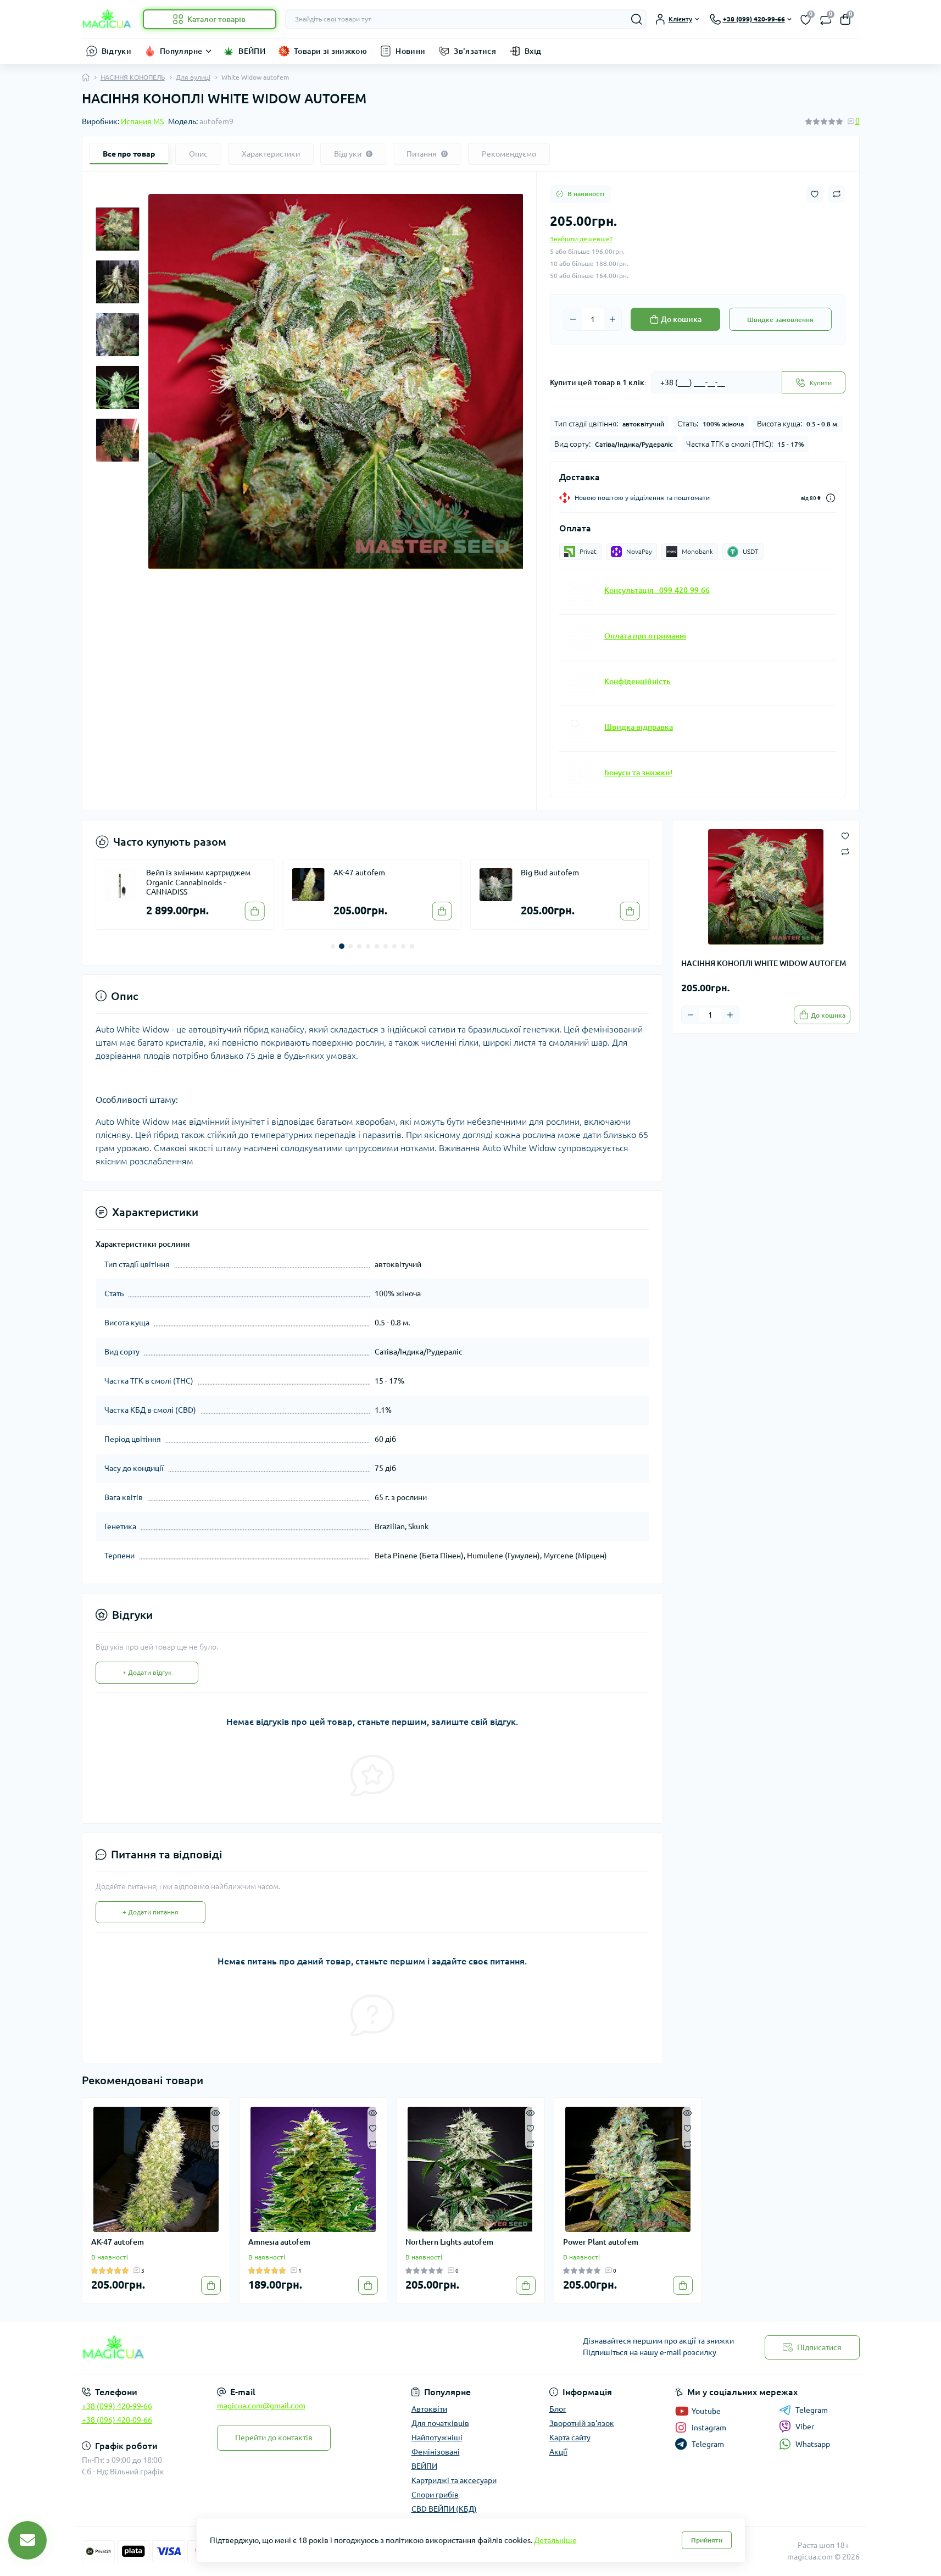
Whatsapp (813, 2444)
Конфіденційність (637, 681)
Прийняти (707, 2540)
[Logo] (108, 19)
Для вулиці (193, 77)
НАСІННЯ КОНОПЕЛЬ (133, 77)
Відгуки (117, 51)
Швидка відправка (639, 727)
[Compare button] (837, 194)
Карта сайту (570, 2438)
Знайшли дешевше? (581, 239)
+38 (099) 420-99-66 (117, 2406)
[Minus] (573, 319)
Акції (558, 2452)
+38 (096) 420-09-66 (117, 2420)
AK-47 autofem (359, 873)
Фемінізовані (436, 2452)
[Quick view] (216, 2112)
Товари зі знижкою (330, 51)
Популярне (181, 51)
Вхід (533, 51)
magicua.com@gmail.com (261, 2406)
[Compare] (216, 2143)
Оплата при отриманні (645, 636)
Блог (558, 2409)
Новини (410, 51)
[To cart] (255, 911)
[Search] (637, 19)
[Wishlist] (216, 2128)
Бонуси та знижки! (638, 773)
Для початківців (440, 2423)
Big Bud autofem (550, 873)
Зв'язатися (475, 51)
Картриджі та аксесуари (454, 2480)
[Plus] (613, 319)
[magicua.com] (273, 2348)
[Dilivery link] (831, 498)
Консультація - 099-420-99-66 (657, 590)
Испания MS (142, 121)
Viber (805, 2427)
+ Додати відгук (147, 1672)
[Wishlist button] (815, 194)
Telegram (812, 2410)
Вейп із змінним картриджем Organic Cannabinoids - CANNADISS (198, 882)
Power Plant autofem (601, 2242)
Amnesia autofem (279, 2242)
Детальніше (555, 2540)
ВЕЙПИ (252, 51)
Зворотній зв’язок (582, 2423)
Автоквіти (429, 2409)
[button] (333, 946)
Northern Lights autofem (449, 2242)
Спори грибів (435, 2495)
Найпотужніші (437, 2438)
